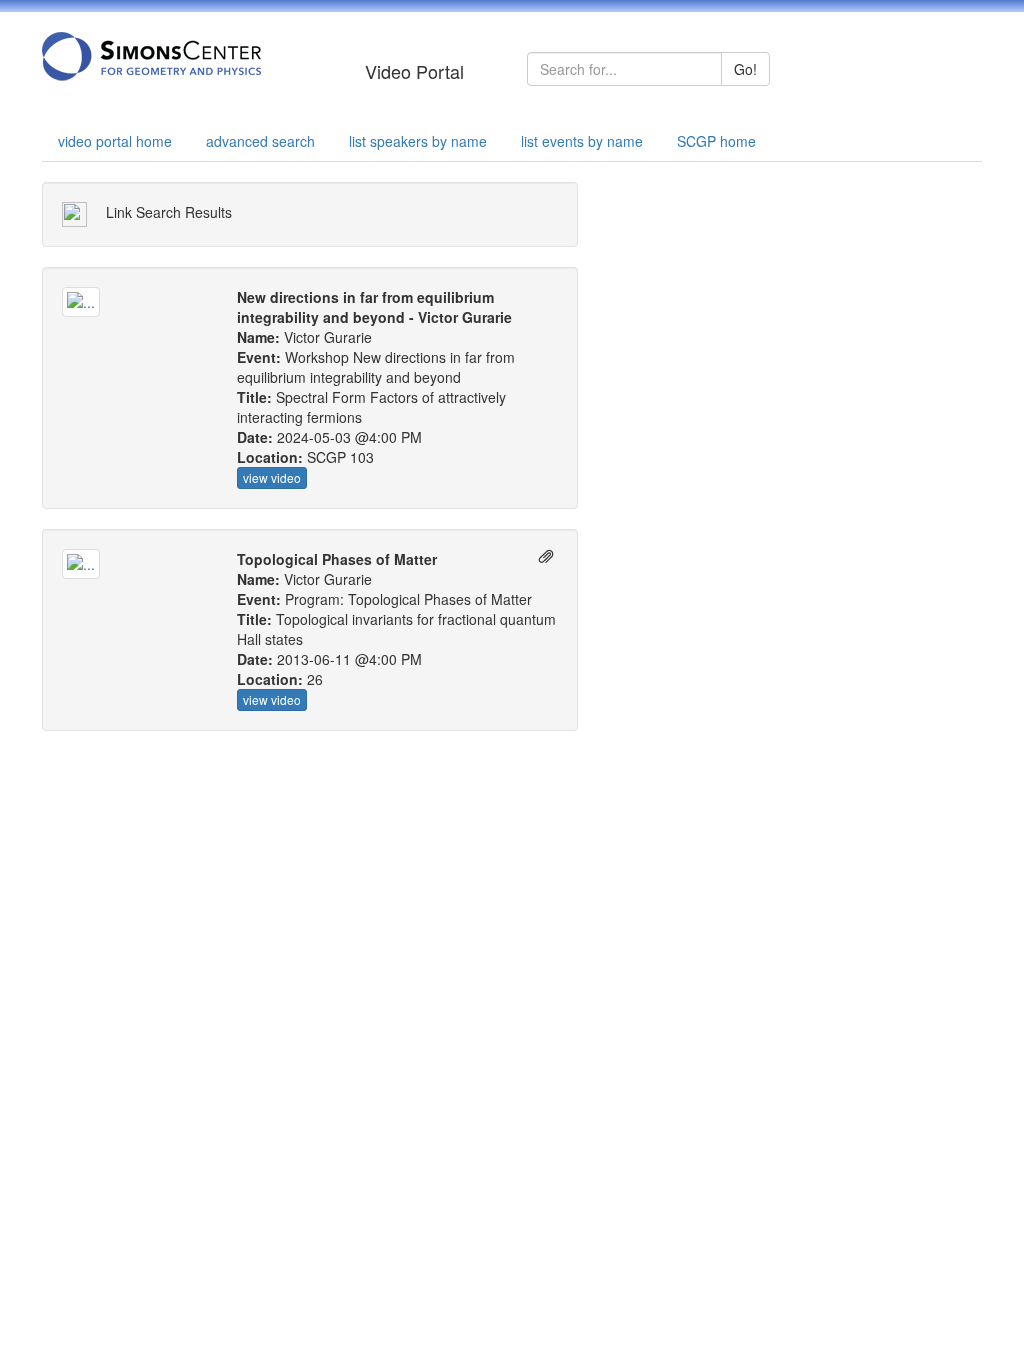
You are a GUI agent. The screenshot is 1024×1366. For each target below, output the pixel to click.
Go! (745, 69)
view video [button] (272, 477)
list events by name (582, 141)
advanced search (260, 141)
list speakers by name (418, 141)
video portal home (115, 141)
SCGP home (716, 141)
